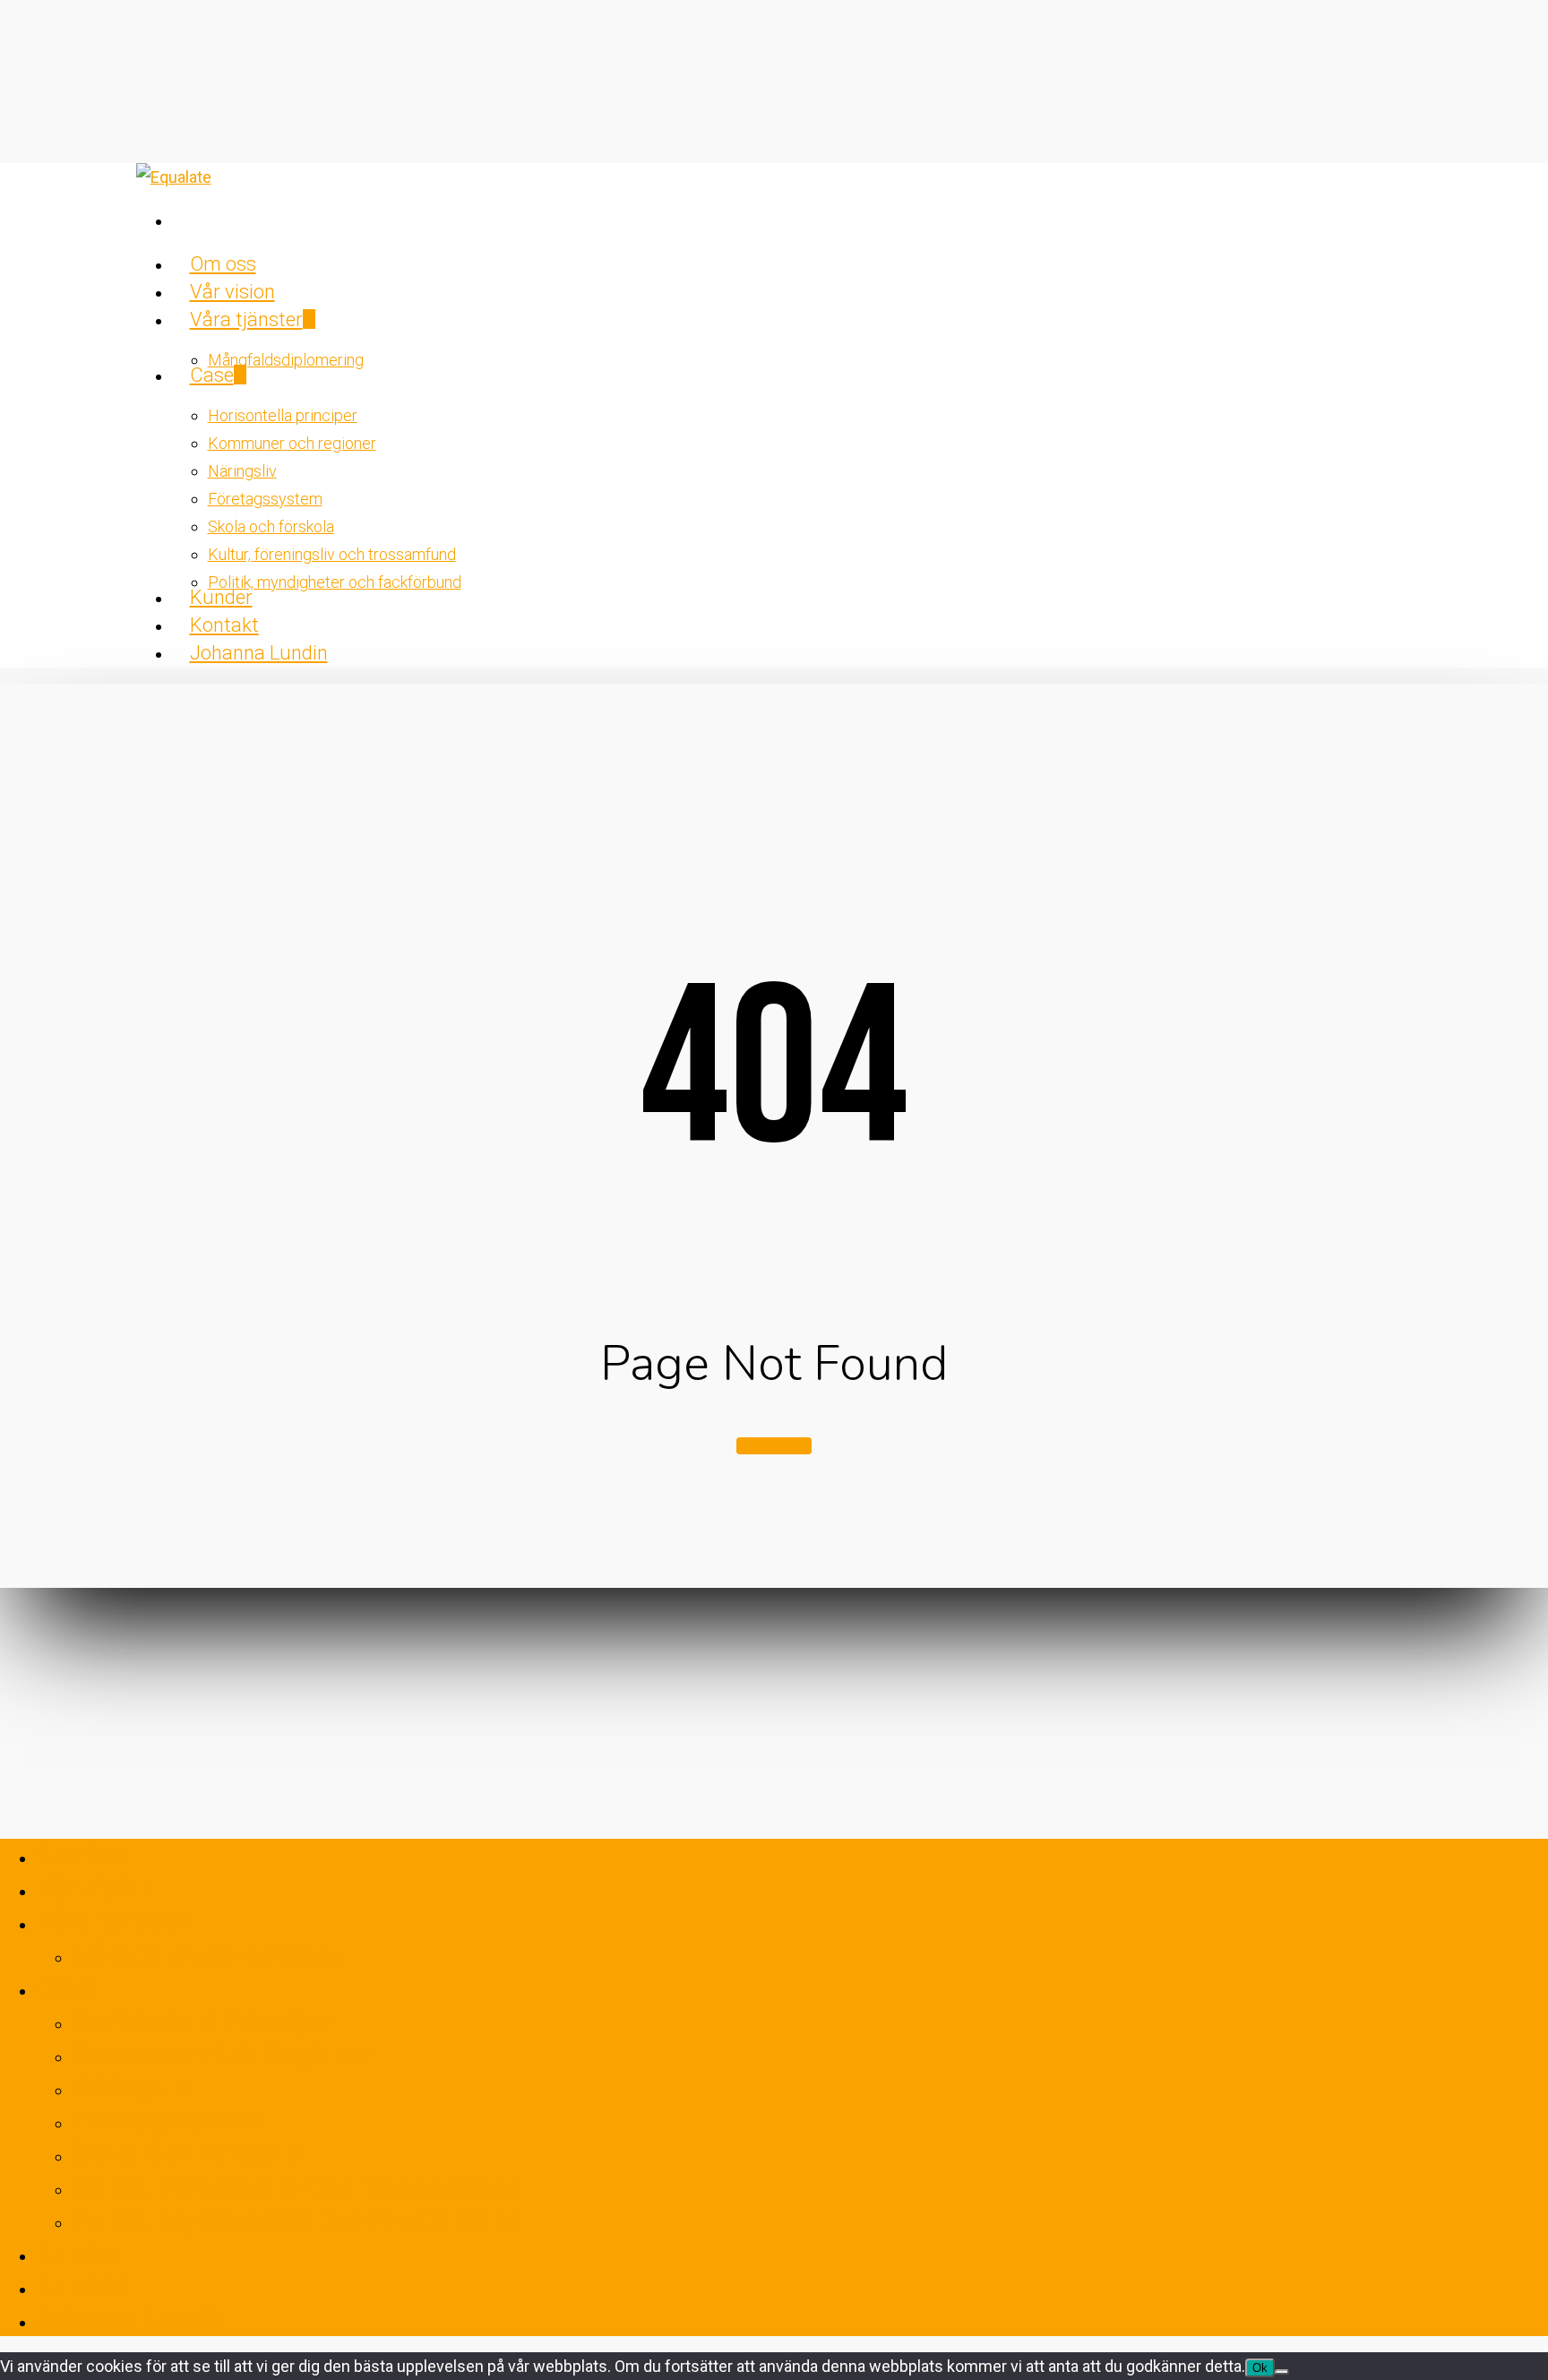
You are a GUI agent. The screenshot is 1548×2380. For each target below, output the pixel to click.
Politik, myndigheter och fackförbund (297, 2219)
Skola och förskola (187, 2153)
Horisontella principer (202, 2020)
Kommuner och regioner (221, 2053)
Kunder (79, 2252)
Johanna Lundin (132, 2319)
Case (65, 1987)
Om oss (82, 1854)
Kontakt (83, 2285)
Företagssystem (168, 2120)
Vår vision (96, 1888)
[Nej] (1282, 2372)
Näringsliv (132, 2087)
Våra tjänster (115, 1921)
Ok (1260, 2368)
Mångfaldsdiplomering (207, 1954)
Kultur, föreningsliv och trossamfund (296, 2186)
